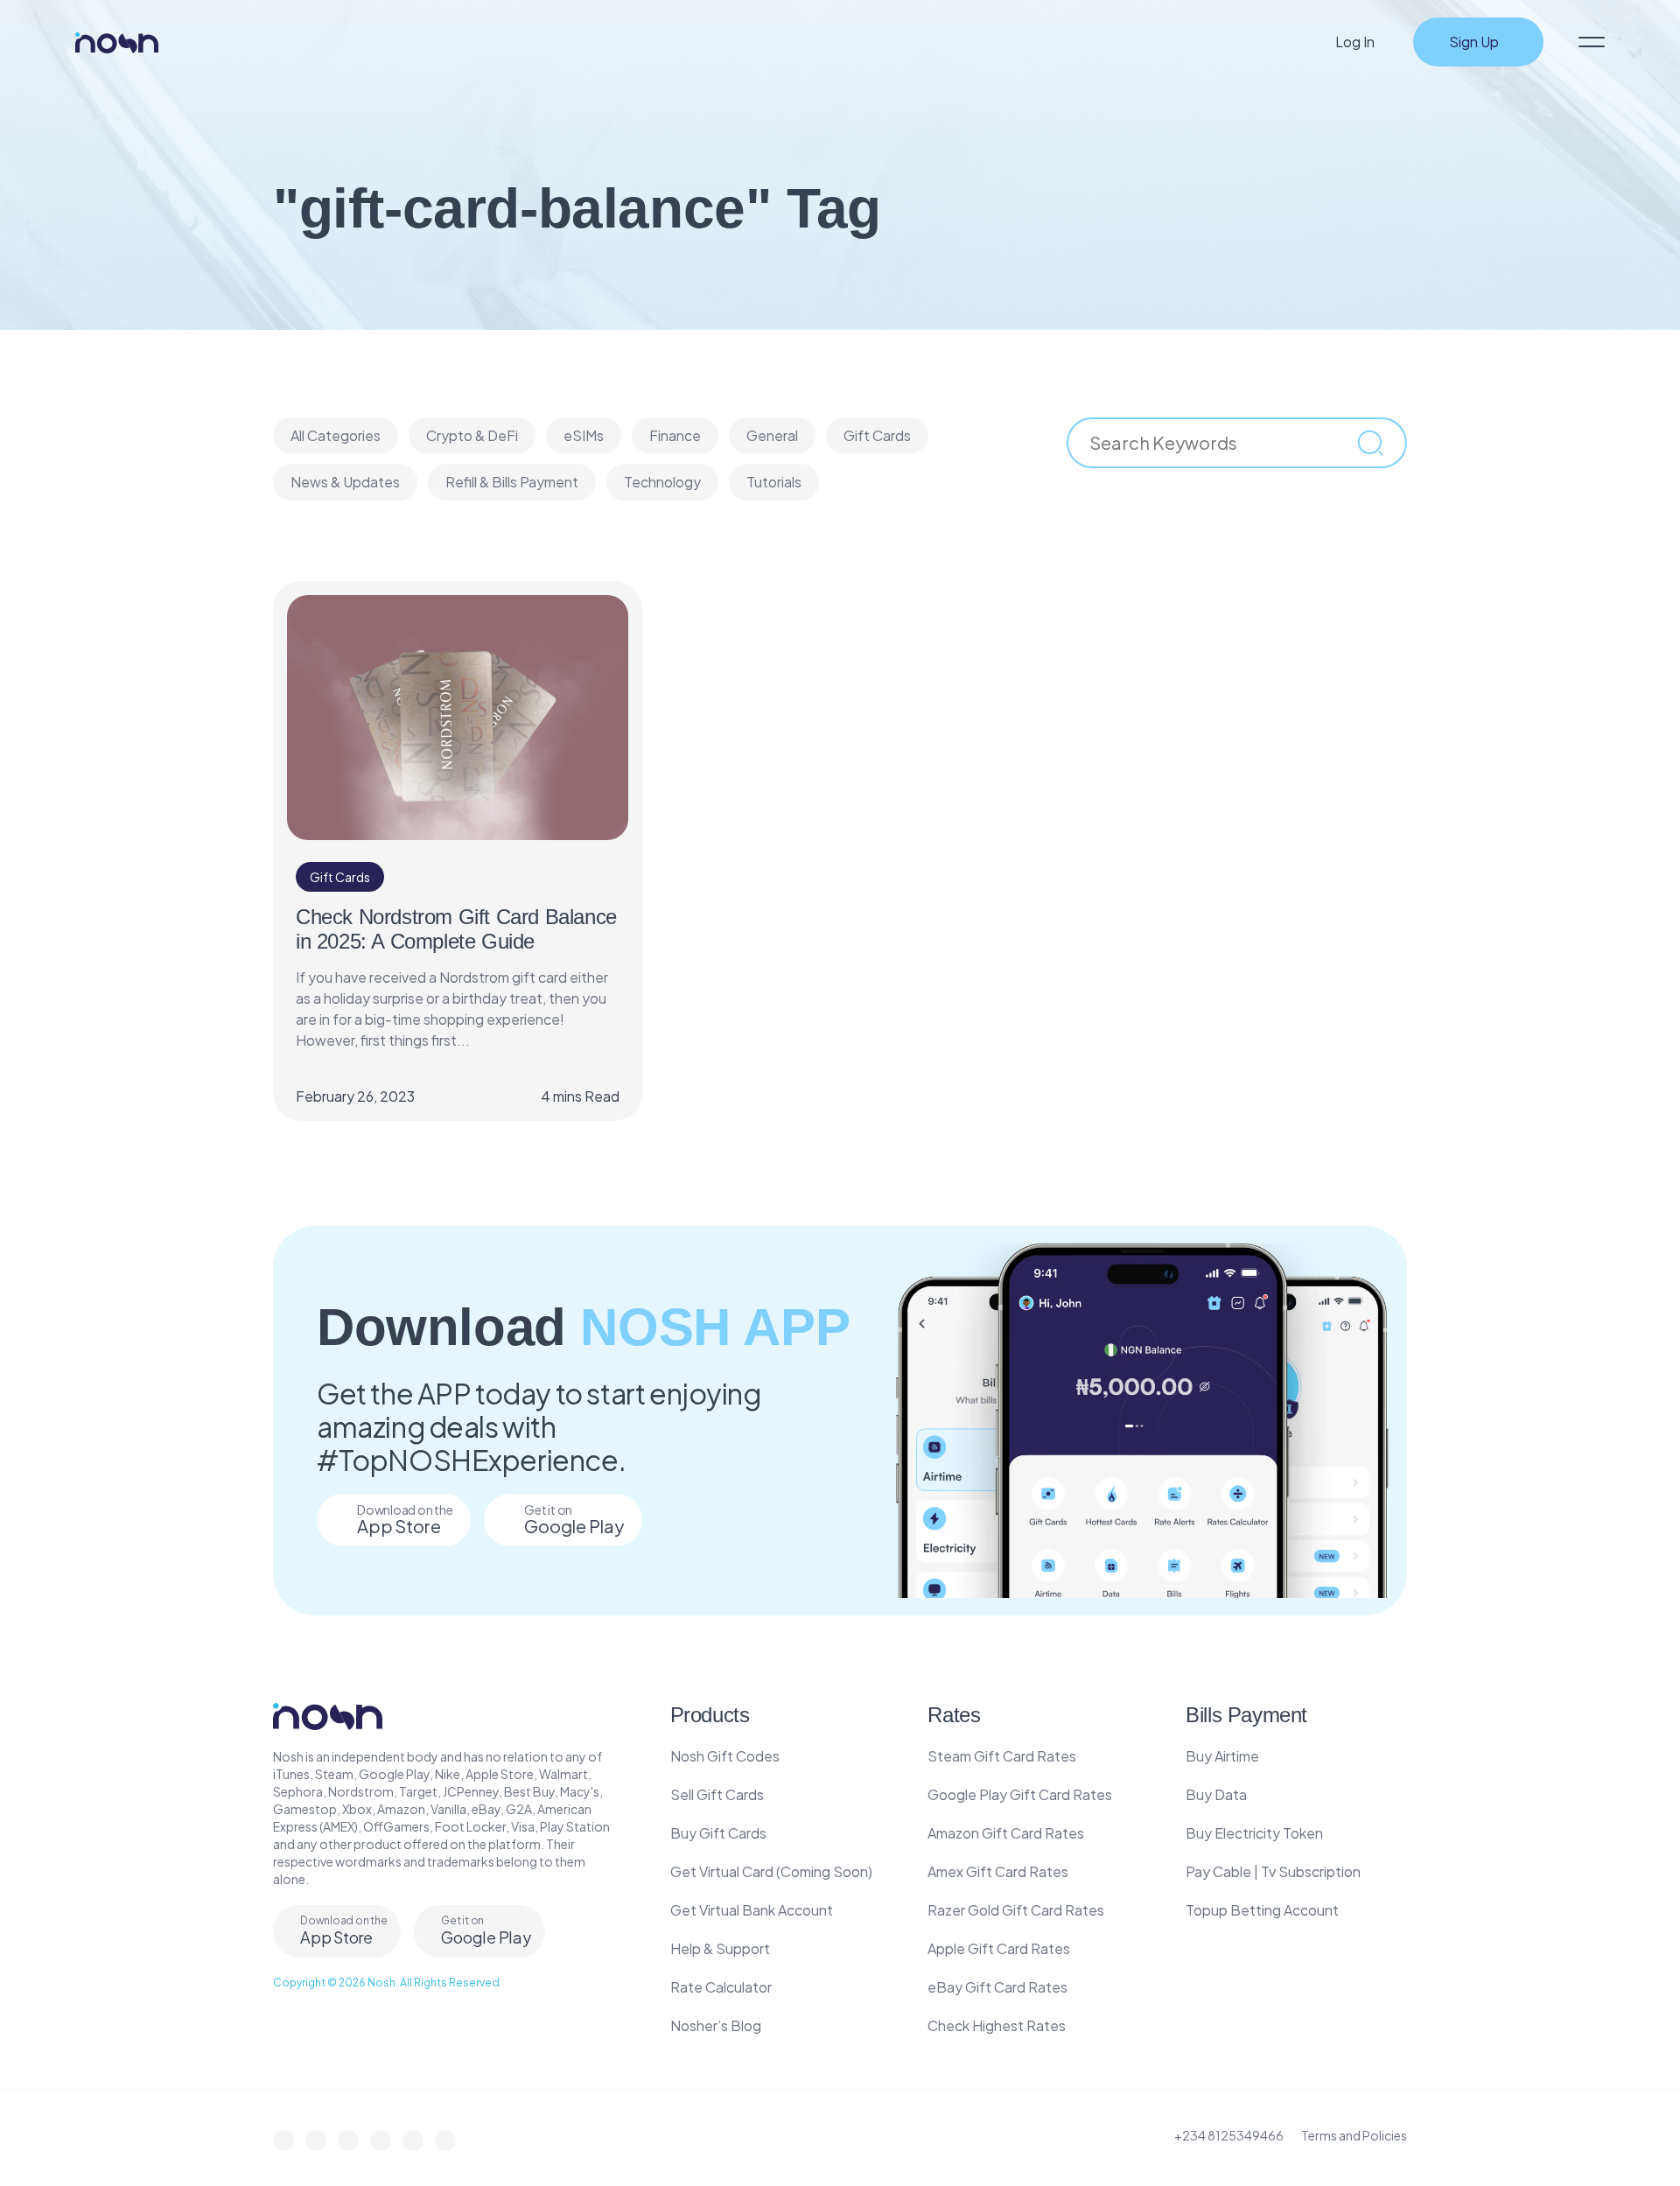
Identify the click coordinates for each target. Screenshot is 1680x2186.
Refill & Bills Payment (512, 482)
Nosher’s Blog (716, 2025)
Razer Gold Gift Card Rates (1016, 1910)
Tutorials (774, 482)
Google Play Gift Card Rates (1020, 1794)
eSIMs (584, 435)
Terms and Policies (1354, 2135)
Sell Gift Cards (717, 1794)
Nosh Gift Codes (725, 1756)
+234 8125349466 (1229, 2135)
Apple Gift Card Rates (999, 1948)
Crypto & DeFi (472, 435)
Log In (1355, 42)
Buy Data (1216, 1794)
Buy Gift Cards (718, 1833)
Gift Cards (877, 435)
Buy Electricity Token (1254, 1833)
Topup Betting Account (1262, 1910)
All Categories (336, 435)
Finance (675, 435)
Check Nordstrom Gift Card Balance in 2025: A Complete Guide (456, 929)
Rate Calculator (721, 1987)
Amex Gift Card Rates (998, 1871)
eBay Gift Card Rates (997, 1987)
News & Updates (345, 482)
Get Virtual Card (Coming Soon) (771, 1871)
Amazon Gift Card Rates (1006, 1833)
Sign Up (1474, 42)
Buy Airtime (1222, 1756)
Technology (662, 482)
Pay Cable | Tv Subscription (1273, 1871)
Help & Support (720, 1948)
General (772, 435)
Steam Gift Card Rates (1002, 1756)
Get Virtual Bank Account (752, 1910)
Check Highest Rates (997, 2025)
